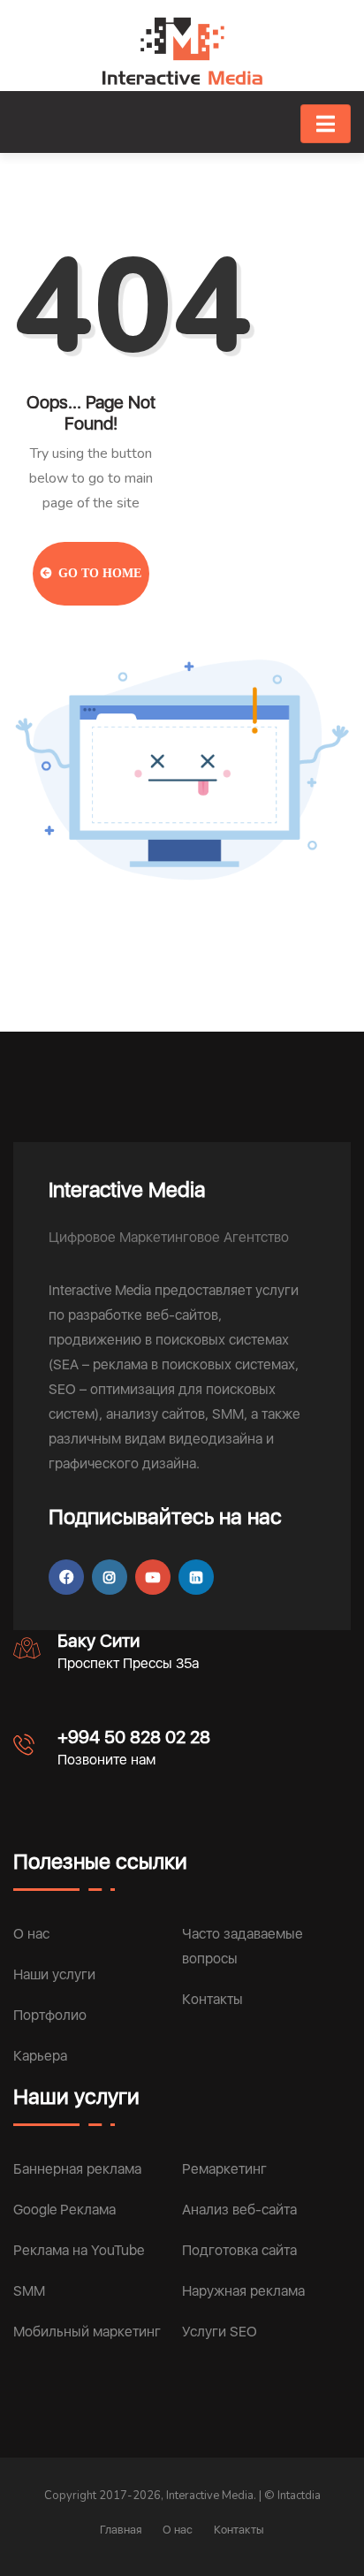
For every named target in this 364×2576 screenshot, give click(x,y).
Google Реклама (64, 2210)
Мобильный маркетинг (87, 2332)
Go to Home (98, 573)
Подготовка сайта (239, 2250)
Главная (121, 2530)
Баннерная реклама (77, 2169)
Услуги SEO (220, 2332)
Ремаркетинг (224, 2169)
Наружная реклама (243, 2291)
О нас (31, 1934)
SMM (29, 2291)
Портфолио (50, 2015)
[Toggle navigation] (326, 124)
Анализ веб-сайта (239, 2210)
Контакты (212, 1999)
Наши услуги (54, 1974)
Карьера (40, 2056)
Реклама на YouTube (79, 2250)
